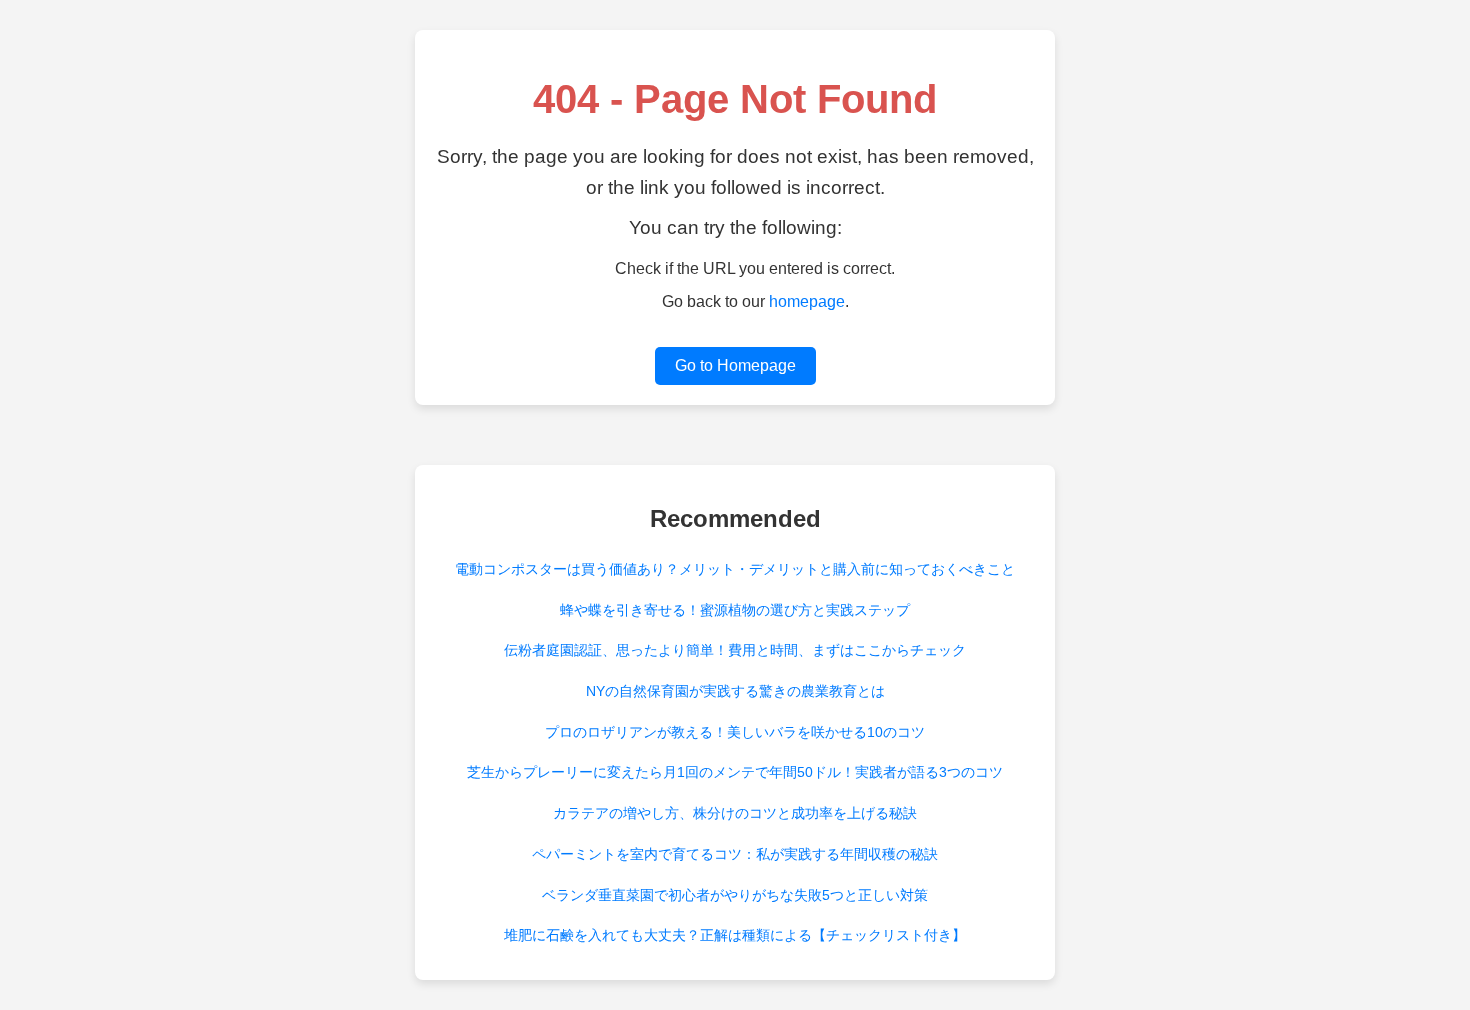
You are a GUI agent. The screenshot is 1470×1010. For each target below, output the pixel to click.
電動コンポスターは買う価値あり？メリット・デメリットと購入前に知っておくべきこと (735, 569)
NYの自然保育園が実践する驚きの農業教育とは (735, 691)
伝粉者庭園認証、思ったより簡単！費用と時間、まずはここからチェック (735, 650)
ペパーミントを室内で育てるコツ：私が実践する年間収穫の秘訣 (735, 854)
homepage (807, 301)
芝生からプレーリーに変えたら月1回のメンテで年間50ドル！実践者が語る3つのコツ (735, 772)
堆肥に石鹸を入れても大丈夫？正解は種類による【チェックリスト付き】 (735, 935)
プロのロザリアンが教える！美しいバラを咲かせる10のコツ (735, 732)
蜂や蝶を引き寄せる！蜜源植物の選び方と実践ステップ (735, 610)
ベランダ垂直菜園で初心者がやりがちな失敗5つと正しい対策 (735, 895)
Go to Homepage (735, 365)
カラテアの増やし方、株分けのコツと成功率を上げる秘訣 (735, 813)
